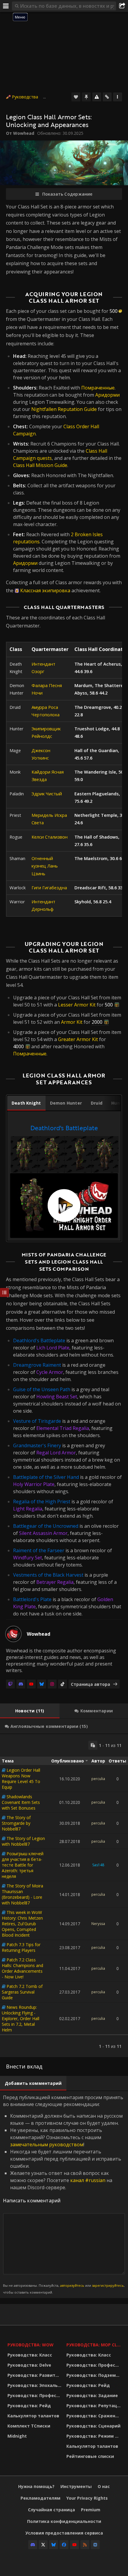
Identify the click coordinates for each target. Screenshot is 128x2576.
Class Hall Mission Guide (40, 465)
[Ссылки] (107, 97)
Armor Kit (72, 1022)
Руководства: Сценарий (93, 2426)
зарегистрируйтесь (108, 2285)
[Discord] (21, 1684)
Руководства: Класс (30, 2355)
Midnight (17, 2436)
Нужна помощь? (36, 2486)
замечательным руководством (47, 2144)
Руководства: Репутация (94, 2406)
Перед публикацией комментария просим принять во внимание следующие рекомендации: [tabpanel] (64, 2194)
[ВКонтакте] (95, 2545)
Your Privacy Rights (87, 2498)
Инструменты (76, 2486)
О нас (104, 2486)
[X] (43, 2545)
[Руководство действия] (118, 97)
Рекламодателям (40, 2498)
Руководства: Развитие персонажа (35, 2375)
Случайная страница (51, 2510)
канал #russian (88, 2180)
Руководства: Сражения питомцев (94, 2416)
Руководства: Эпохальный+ (35, 2385)
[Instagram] (52, 1684)
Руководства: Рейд (29, 2406)
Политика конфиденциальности (64, 2521)
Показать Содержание (67, 194)
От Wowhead (20, 133)
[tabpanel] (64, 1180)
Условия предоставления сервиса (64, 2533)
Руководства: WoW (31, 2345)
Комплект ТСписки (29, 2426)
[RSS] (85, 2545)
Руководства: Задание (92, 2395)
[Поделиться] (122, 6)
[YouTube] (31, 1684)
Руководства (25, 97)
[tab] (26, 1103)
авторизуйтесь (72, 2285)
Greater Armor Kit (78, 1039)
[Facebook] (64, 2545)
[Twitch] (10, 1684)
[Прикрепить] (86, 97)
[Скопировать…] (93, 1745)
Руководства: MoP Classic (94, 2345)
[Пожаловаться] (97, 97)
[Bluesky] (42, 1684)
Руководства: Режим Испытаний (94, 2436)
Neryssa (98, 1924)
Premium (91, 2510)
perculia (98, 1779)
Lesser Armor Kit (77, 1005)
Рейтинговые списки (90, 2456)
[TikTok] (63, 1684)
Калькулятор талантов (33, 2416)
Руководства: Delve (29, 2365)
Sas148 (98, 1865)
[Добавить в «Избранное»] (76, 97)
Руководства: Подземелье (94, 2375)
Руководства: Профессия (35, 2395)
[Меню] (6, 6)
